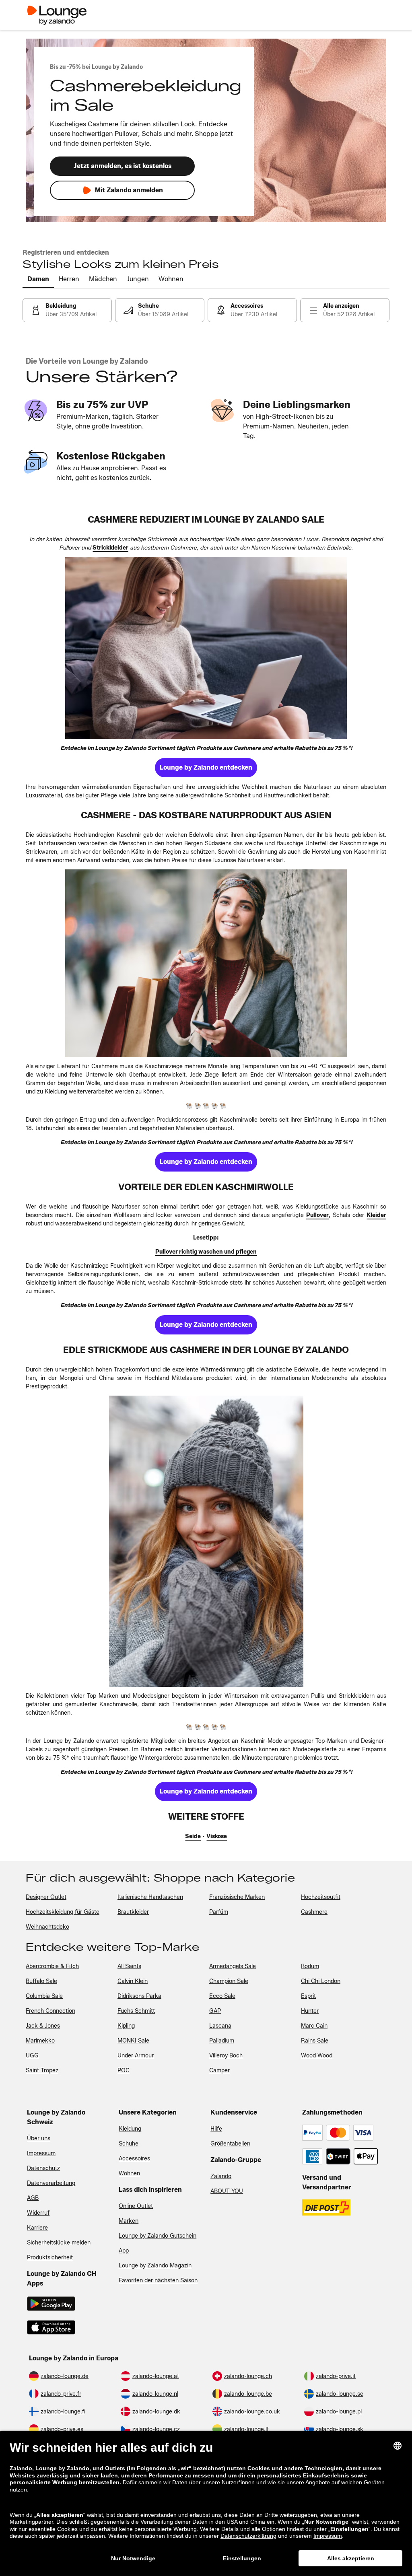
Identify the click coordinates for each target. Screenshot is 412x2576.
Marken (129, 2221)
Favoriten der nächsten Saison (158, 2281)
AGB (33, 2198)
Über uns (39, 2138)
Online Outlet (136, 2206)
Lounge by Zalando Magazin (155, 2266)
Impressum (41, 2153)
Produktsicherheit (50, 2258)
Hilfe (216, 2129)
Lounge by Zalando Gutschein (158, 2236)
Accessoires (134, 2159)
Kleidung (130, 2129)
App (124, 2251)
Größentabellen (230, 2144)
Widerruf (38, 2213)
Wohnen (129, 2173)
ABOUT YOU (227, 2191)
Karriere (37, 2228)
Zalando (221, 2176)
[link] (67, 310)
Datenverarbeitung (51, 2183)
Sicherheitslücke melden (59, 2243)
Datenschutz (43, 2168)
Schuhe (129, 2144)
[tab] (38, 280)
